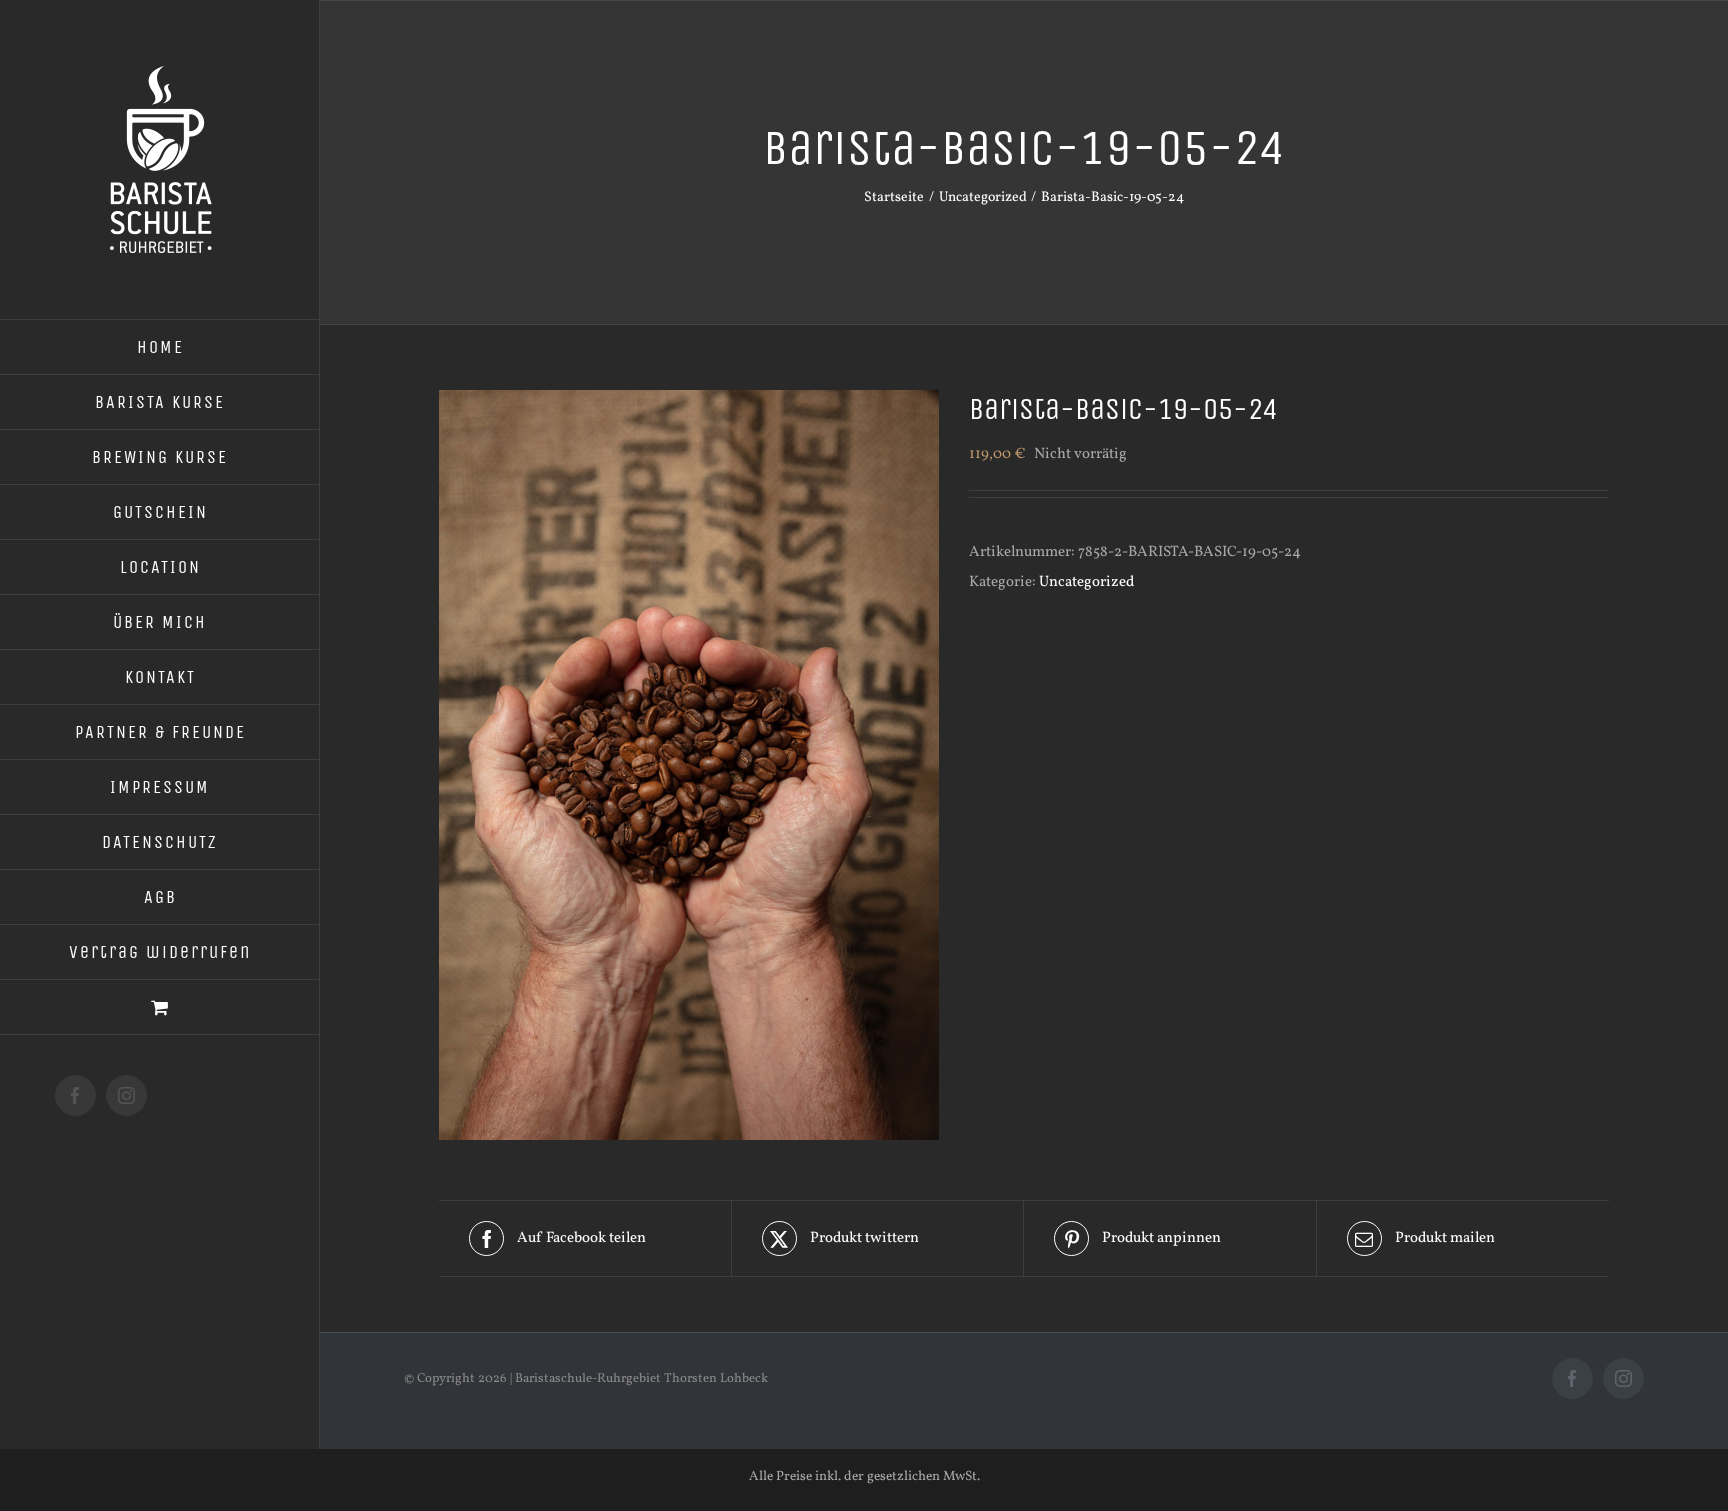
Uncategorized (1086, 582)
